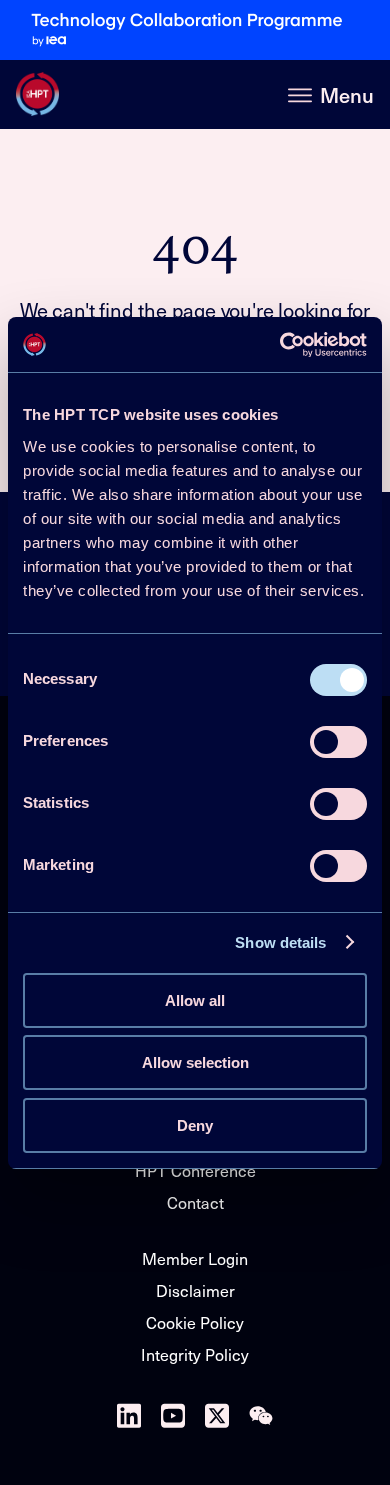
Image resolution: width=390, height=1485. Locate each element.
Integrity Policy (195, 1354)
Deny (195, 1125)
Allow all (195, 1000)
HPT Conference (195, 1170)
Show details (280, 942)
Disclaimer (195, 1290)
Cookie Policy (195, 1322)
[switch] (338, 742)
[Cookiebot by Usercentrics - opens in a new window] (280, 345)
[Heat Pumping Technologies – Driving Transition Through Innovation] (37, 94)
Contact (195, 1202)
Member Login (195, 1258)
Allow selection (195, 1062)
